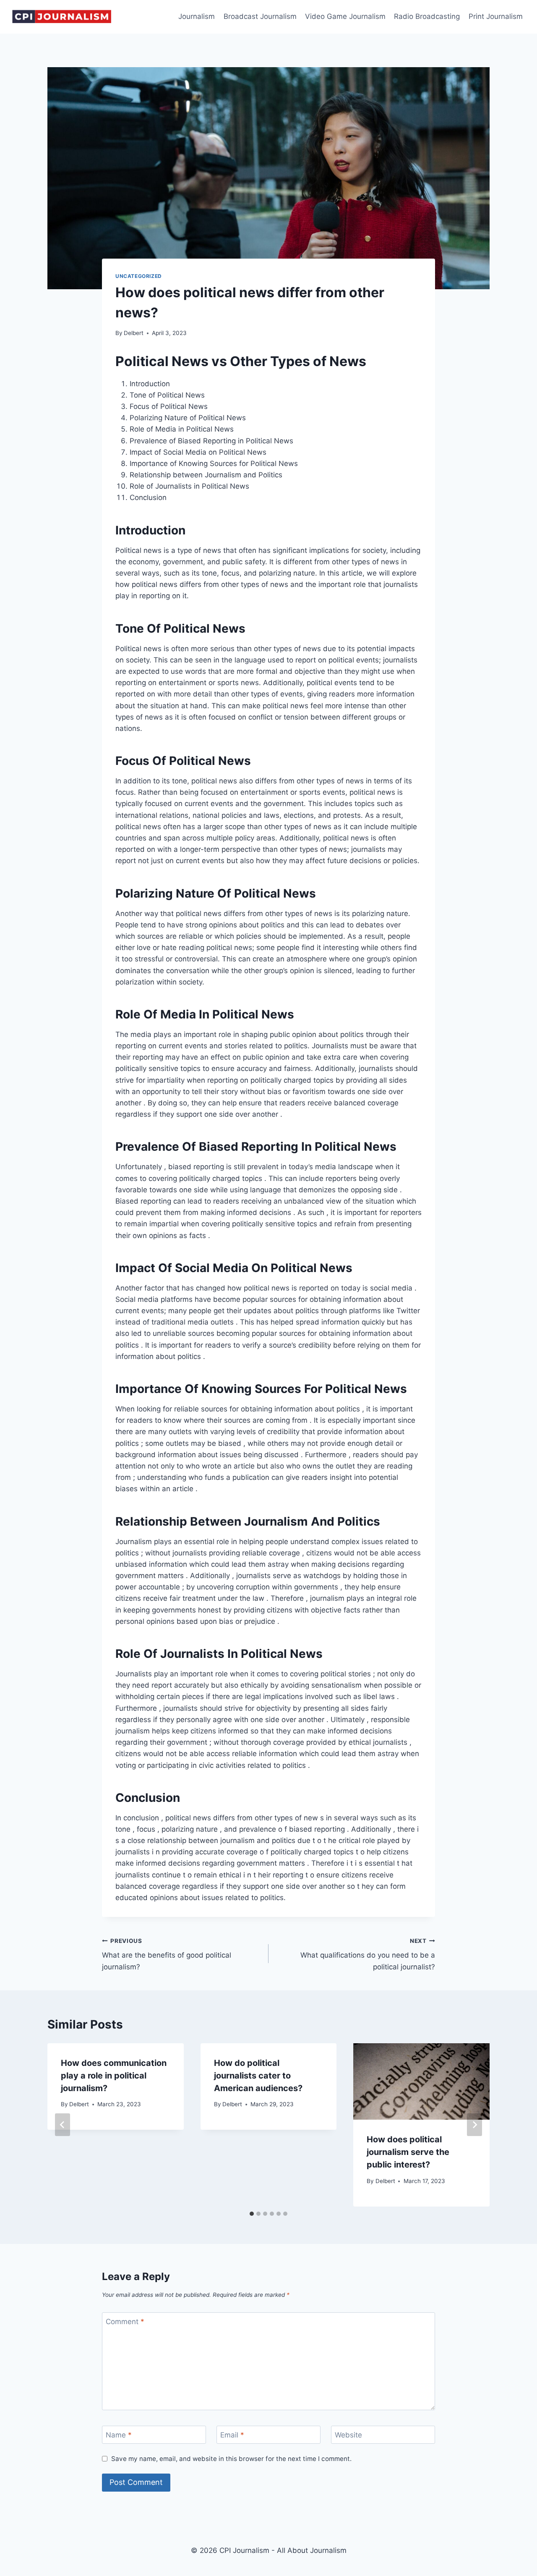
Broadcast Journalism (260, 16)
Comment (125, 2322)
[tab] (252, 2214)
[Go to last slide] (63, 2125)
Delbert (134, 333)
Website (348, 2435)
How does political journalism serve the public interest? (408, 2152)
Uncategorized (139, 276)
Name (119, 2435)
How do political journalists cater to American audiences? (258, 2076)
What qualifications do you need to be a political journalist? (368, 1954)
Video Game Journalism (345, 16)
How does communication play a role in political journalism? (114, 2076)
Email (232, 2435)
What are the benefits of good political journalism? (167, 1954)
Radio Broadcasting (427, 16)
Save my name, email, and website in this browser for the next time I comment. (231, 2459)
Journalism (197, 16)
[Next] (474, 2125)
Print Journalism (496, 16)
